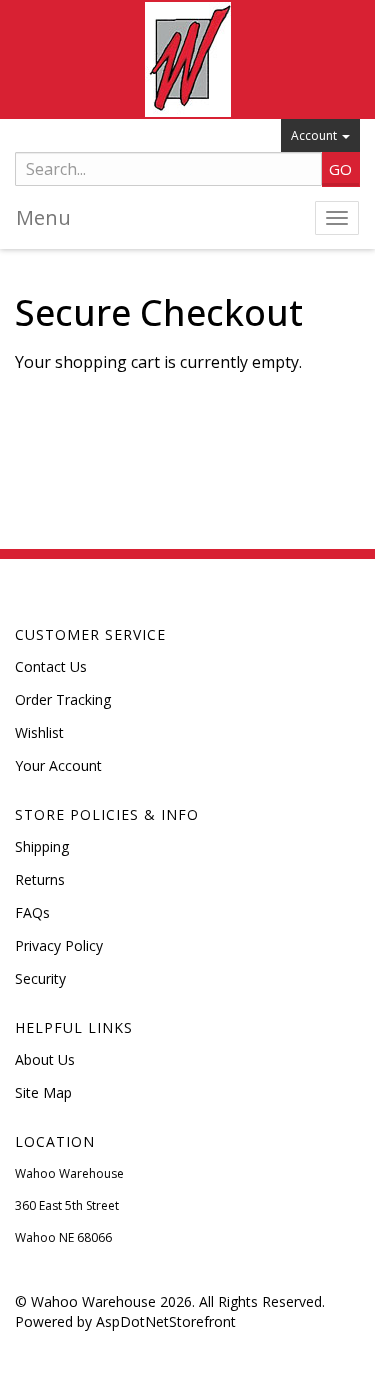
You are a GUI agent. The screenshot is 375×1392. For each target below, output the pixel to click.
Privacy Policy (59, 945)
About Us (45, 1059)
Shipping (42, 846)
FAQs (32, 912)
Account (315, 135)
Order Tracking (63, 699)
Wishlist (39, 732)
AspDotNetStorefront (166, 1321)
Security (40, 978)
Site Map (43, 1092)
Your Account (58, 765)
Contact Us (51, 666)
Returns (40, 879)
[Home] (187, 59)
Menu (43, 217)
